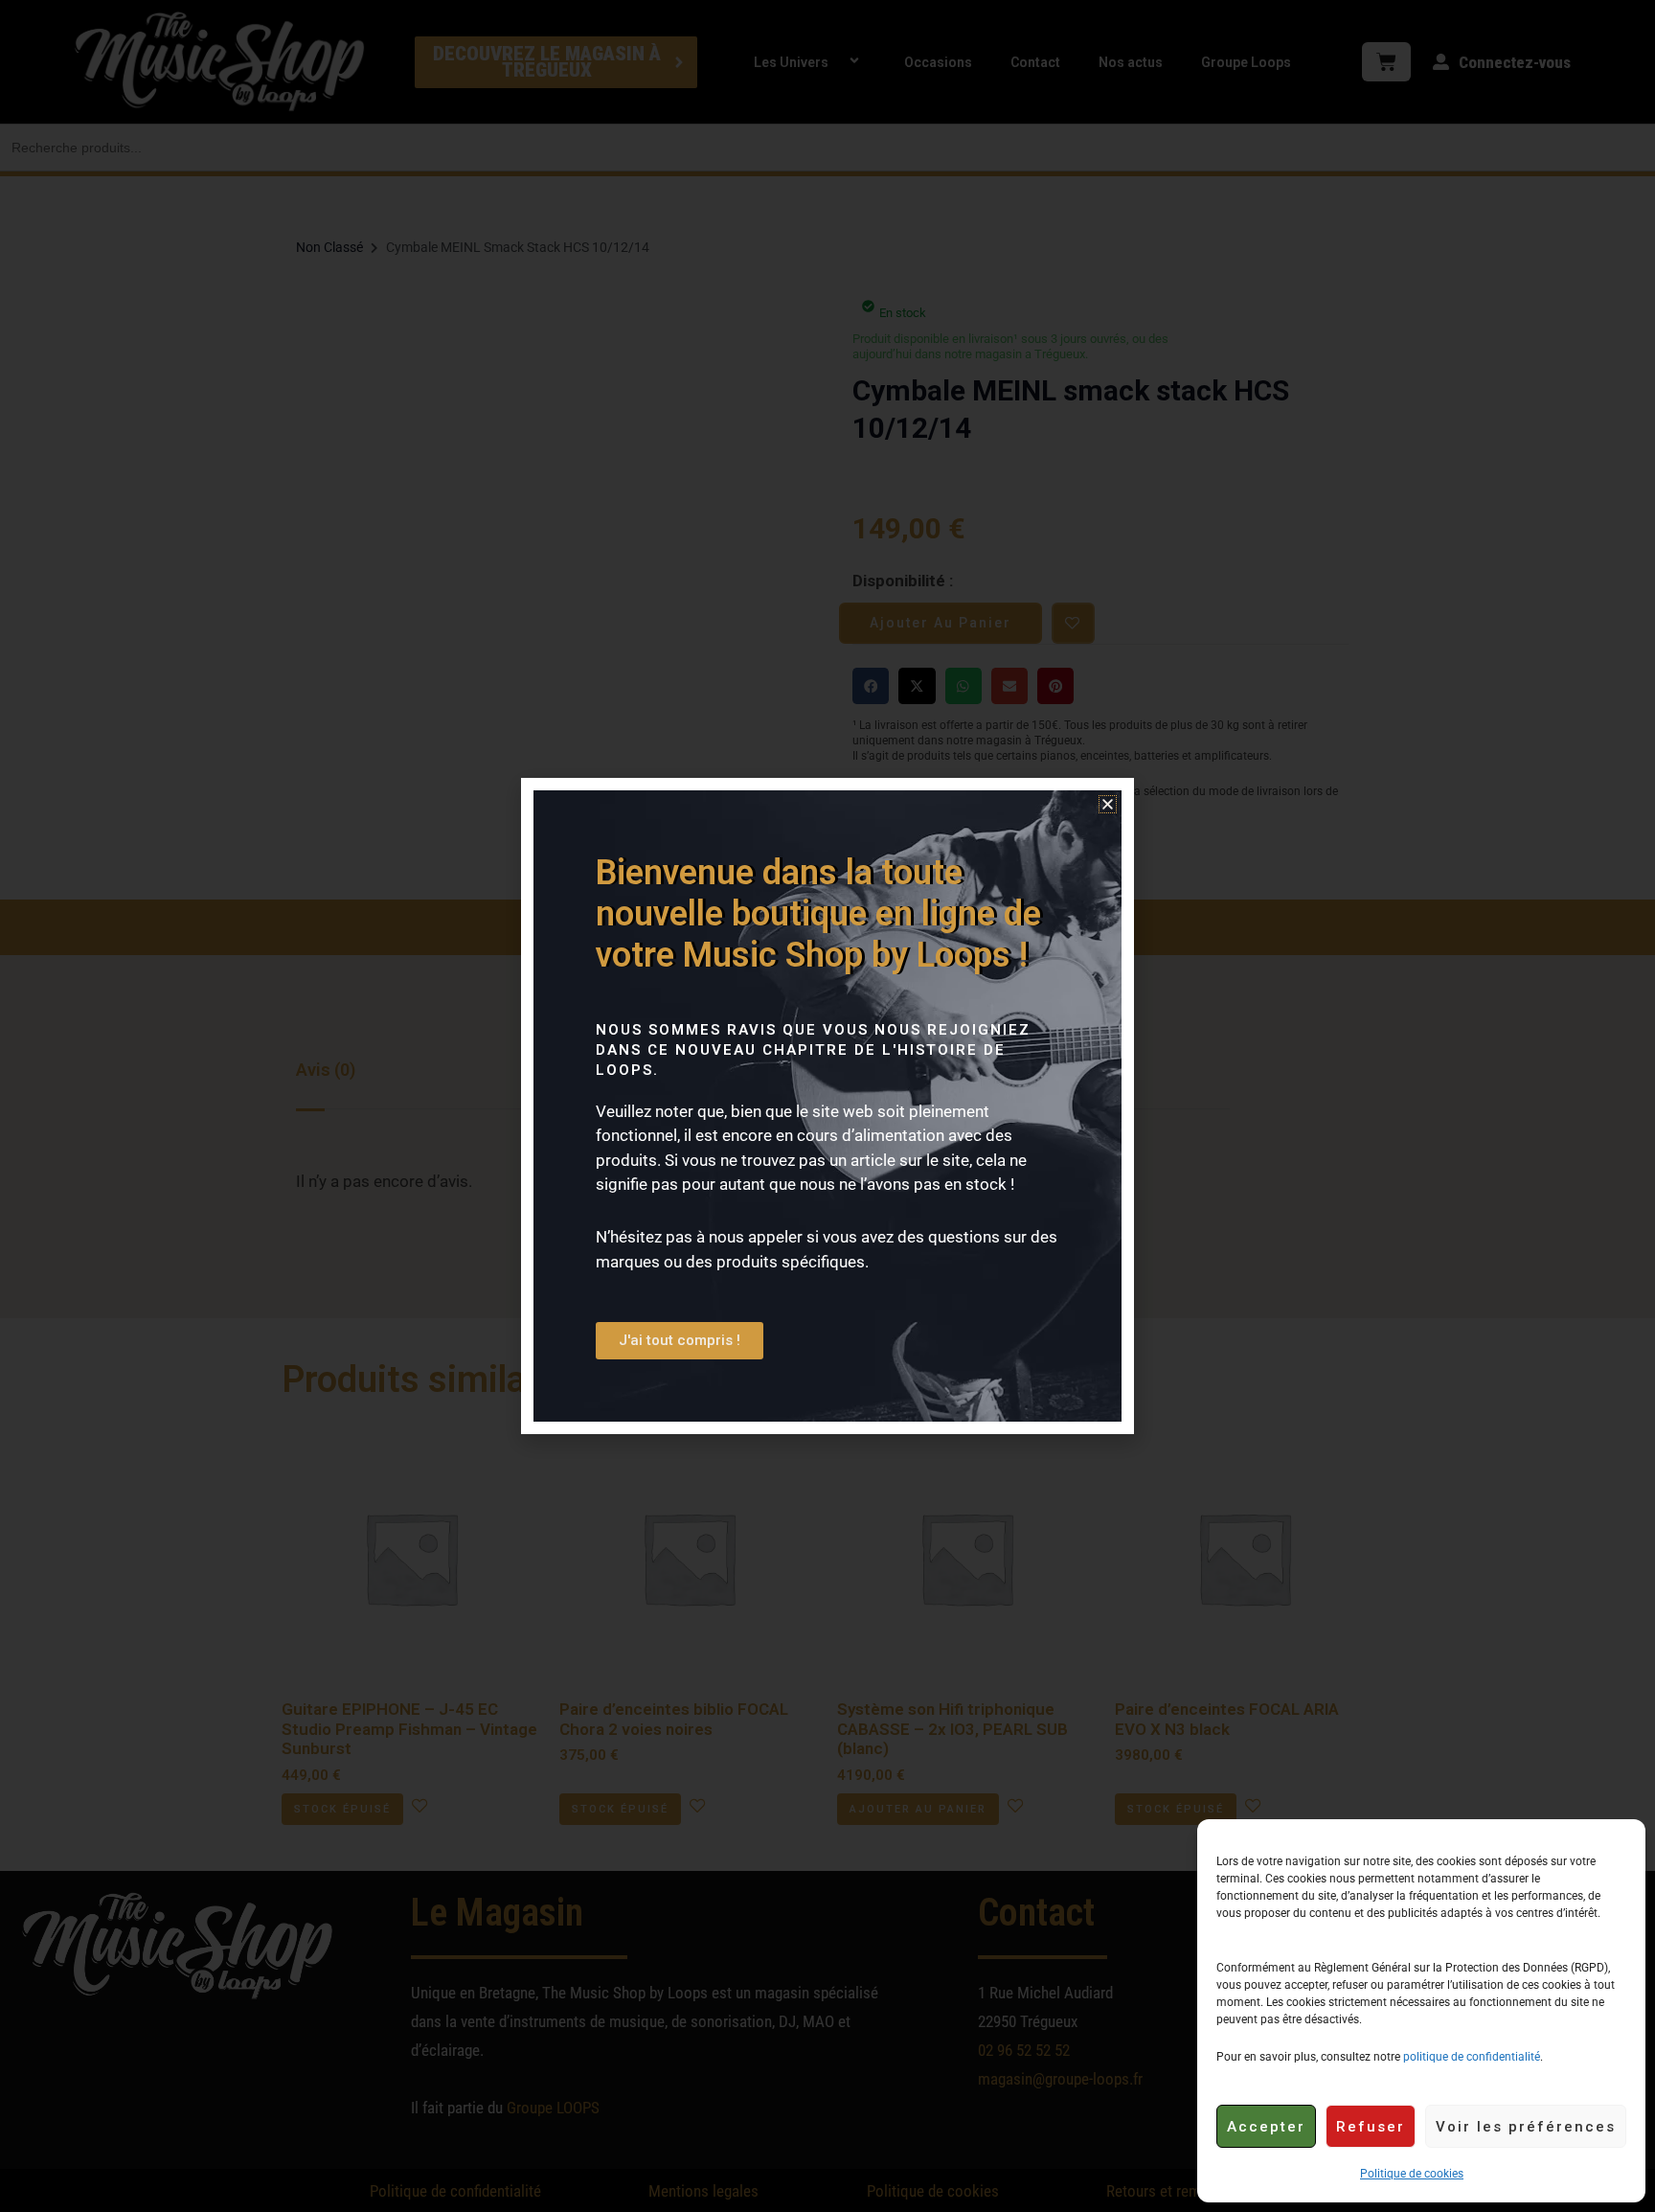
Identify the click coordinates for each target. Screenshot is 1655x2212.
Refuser (1371, 2127)
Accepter (1266, 2127)
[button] (1108, 804)
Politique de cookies (1412, 2174)
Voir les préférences (1526, 2127)
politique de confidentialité (1472, 2057)
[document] (827, 1106)
